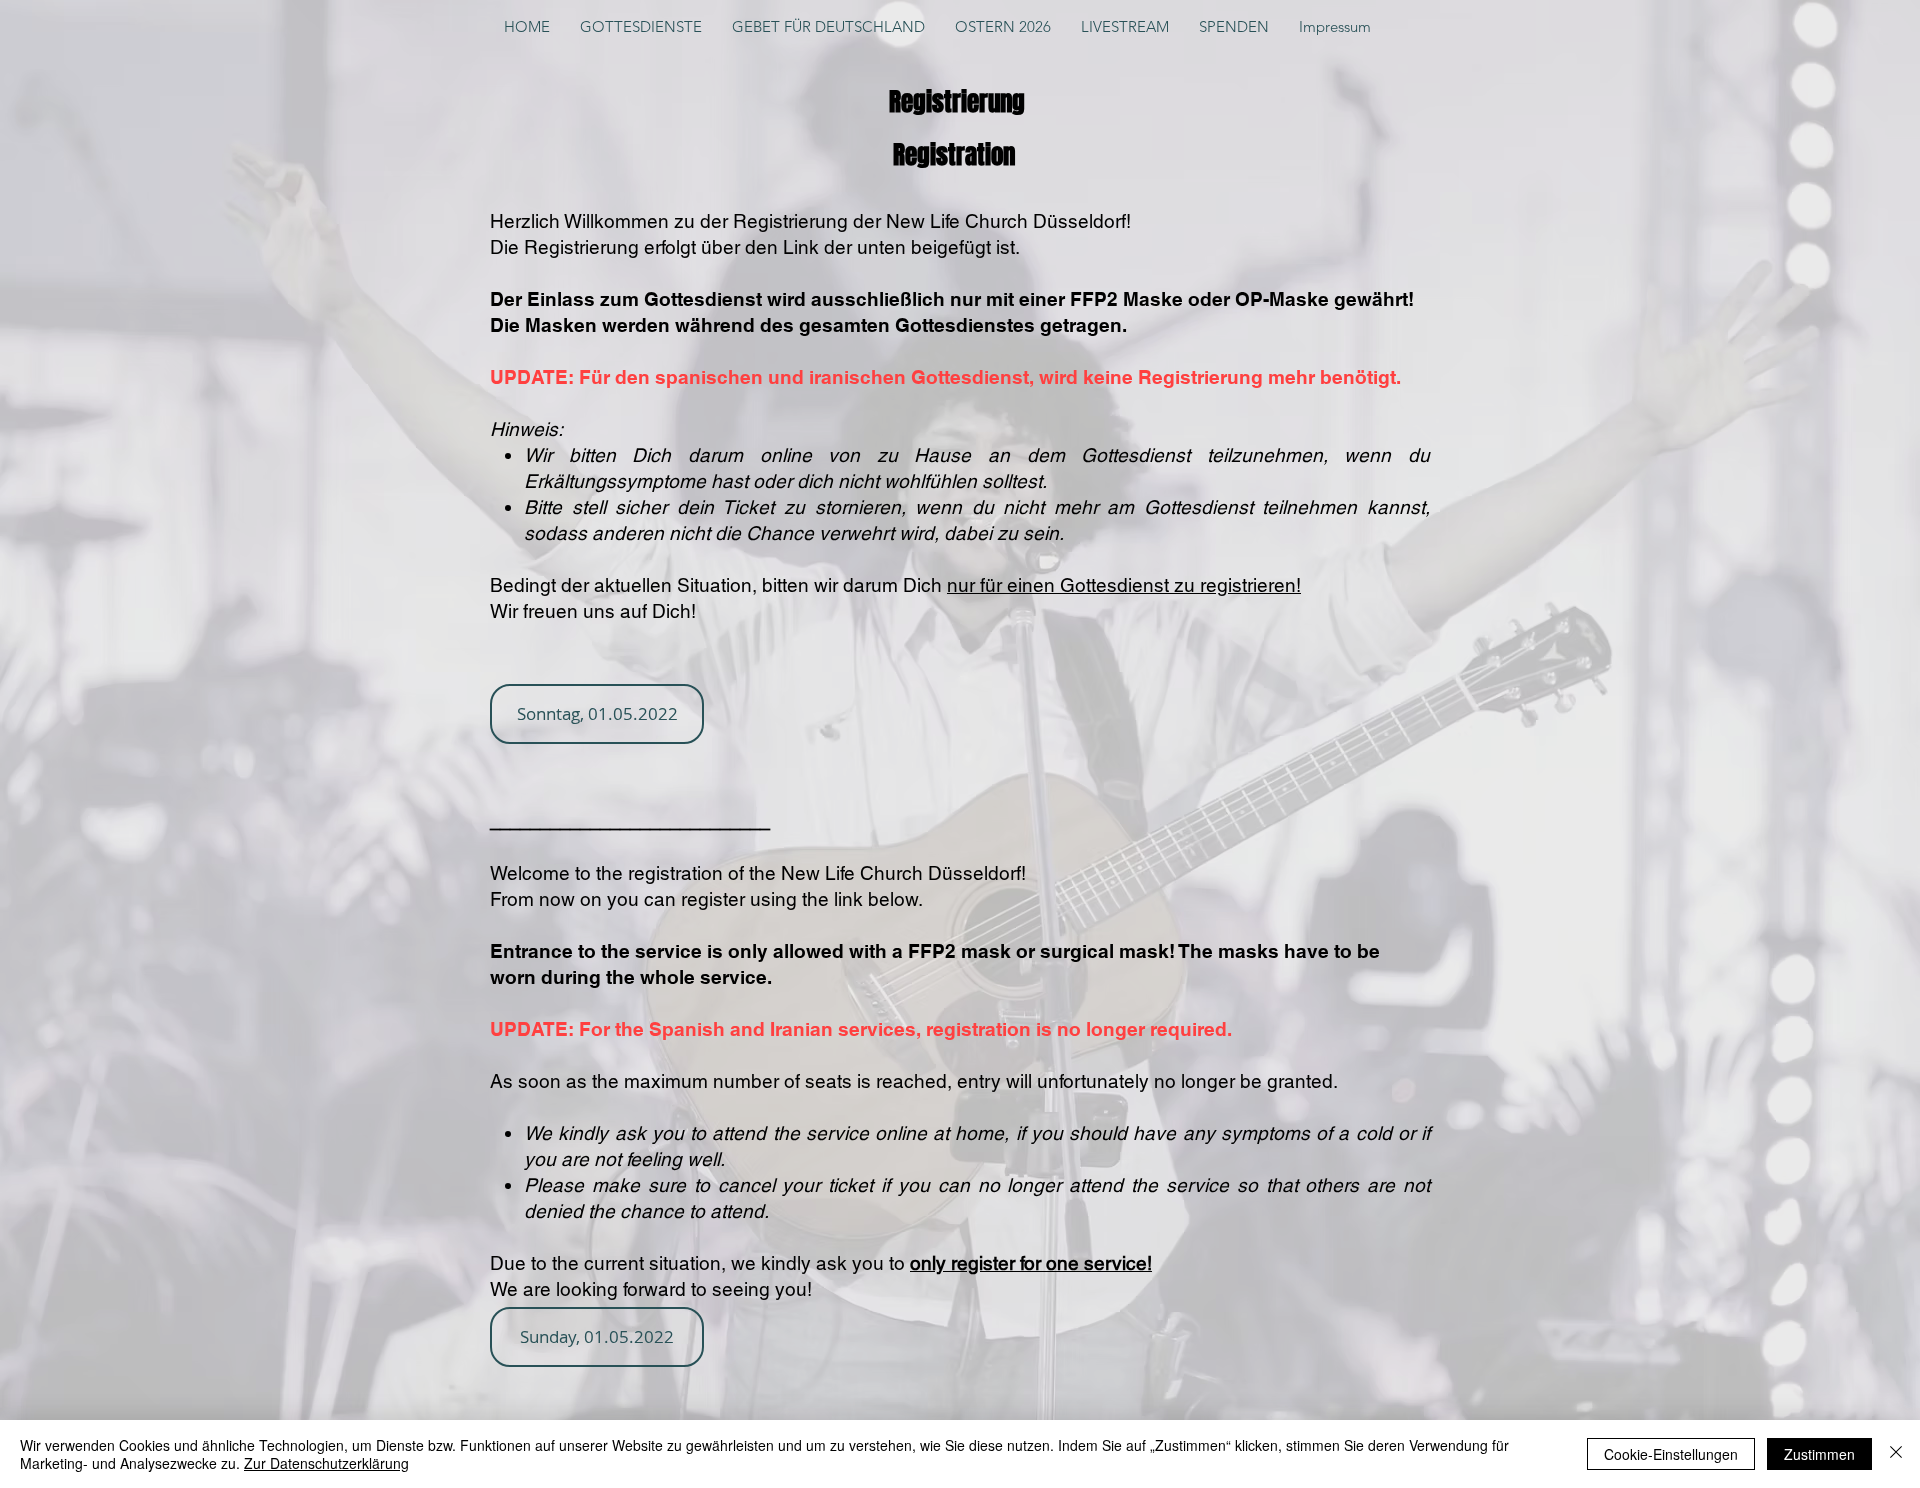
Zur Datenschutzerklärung (326, 1463)
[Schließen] (1896, 1454)
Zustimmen (1819, 1454)
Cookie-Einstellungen (1671, 1454)
